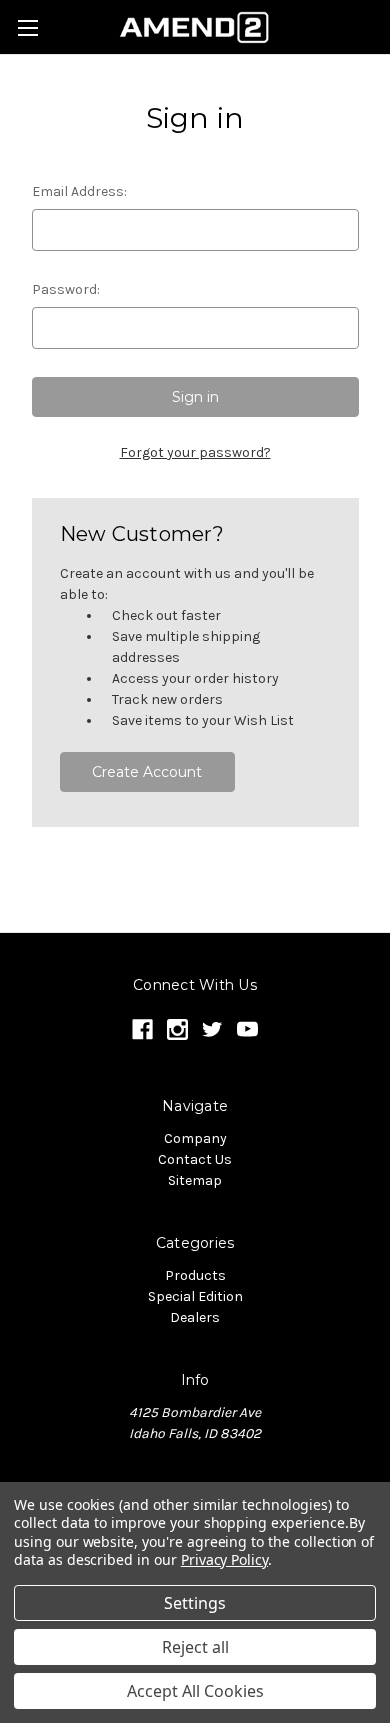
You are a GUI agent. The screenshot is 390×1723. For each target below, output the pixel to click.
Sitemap (195, 1180)
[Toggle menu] (27, 27)
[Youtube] (247, 1029)
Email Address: (79, 191)
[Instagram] (177, 1029)
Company (195, 1138)
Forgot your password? (195, 452)
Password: (66, 289)
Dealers (195, 1317)
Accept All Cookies (195, 1691)
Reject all (195, 1647)
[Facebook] (142, 1029)
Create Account (147, 772)
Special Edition (195, 1296)
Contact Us (195, 1159)
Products (195, 1275)
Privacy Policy (224, 1559)
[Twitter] (212, 1029)
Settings (195, 1603)
